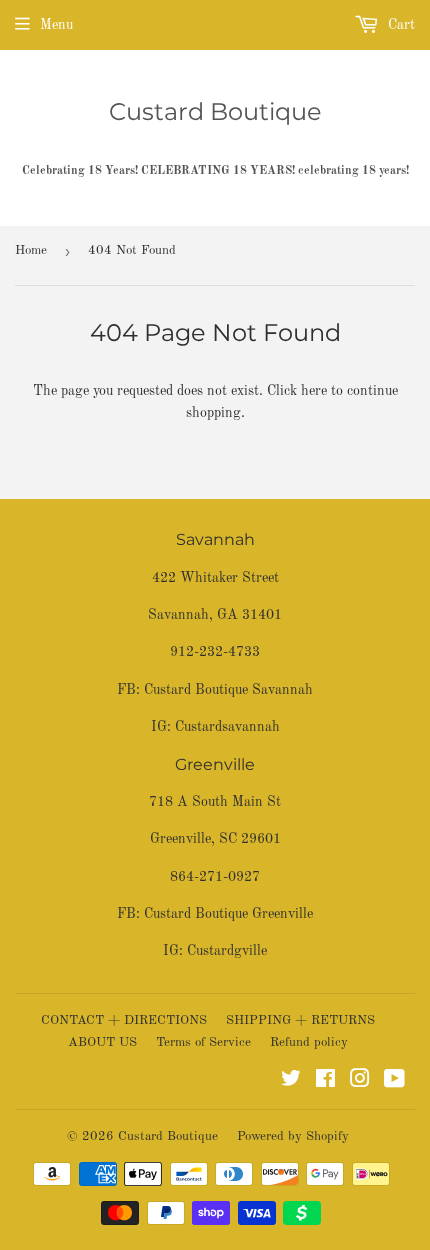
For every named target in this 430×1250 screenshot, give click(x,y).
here (314, 391)
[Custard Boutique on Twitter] (291, 1082)
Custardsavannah (227, 727)
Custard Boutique (215, 111)
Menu (56, 25)
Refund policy (309, 1042)
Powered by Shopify (293, 1136)
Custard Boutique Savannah (228, 690)
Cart (399, 25)
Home (31, 250)
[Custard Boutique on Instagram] (360, 1082)
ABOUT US (102, 1042)
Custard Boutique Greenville (228, 914)
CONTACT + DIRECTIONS (124, 1020)
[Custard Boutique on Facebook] (325, 1082)
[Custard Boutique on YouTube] (394, 1082)
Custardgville (227, 951)
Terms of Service (203, 1042)
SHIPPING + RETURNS (300, 1020)
